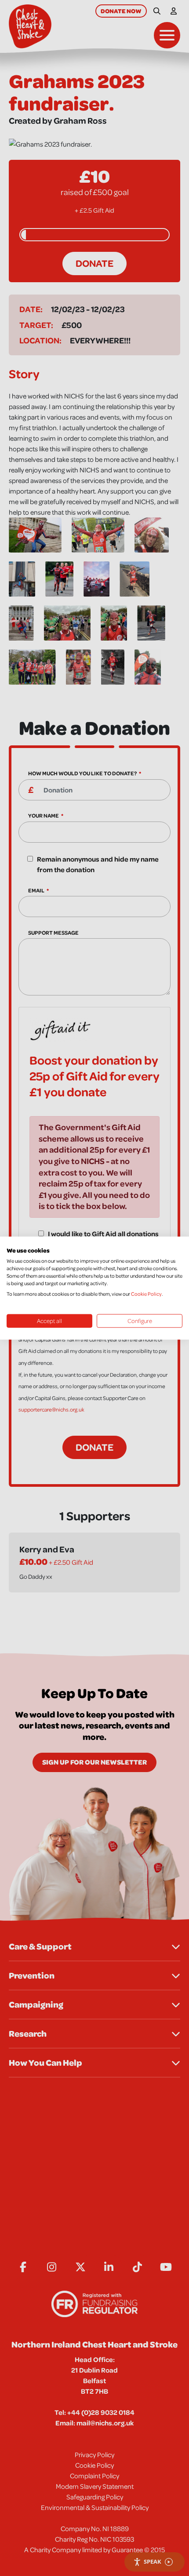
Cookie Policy (146, 1293)
